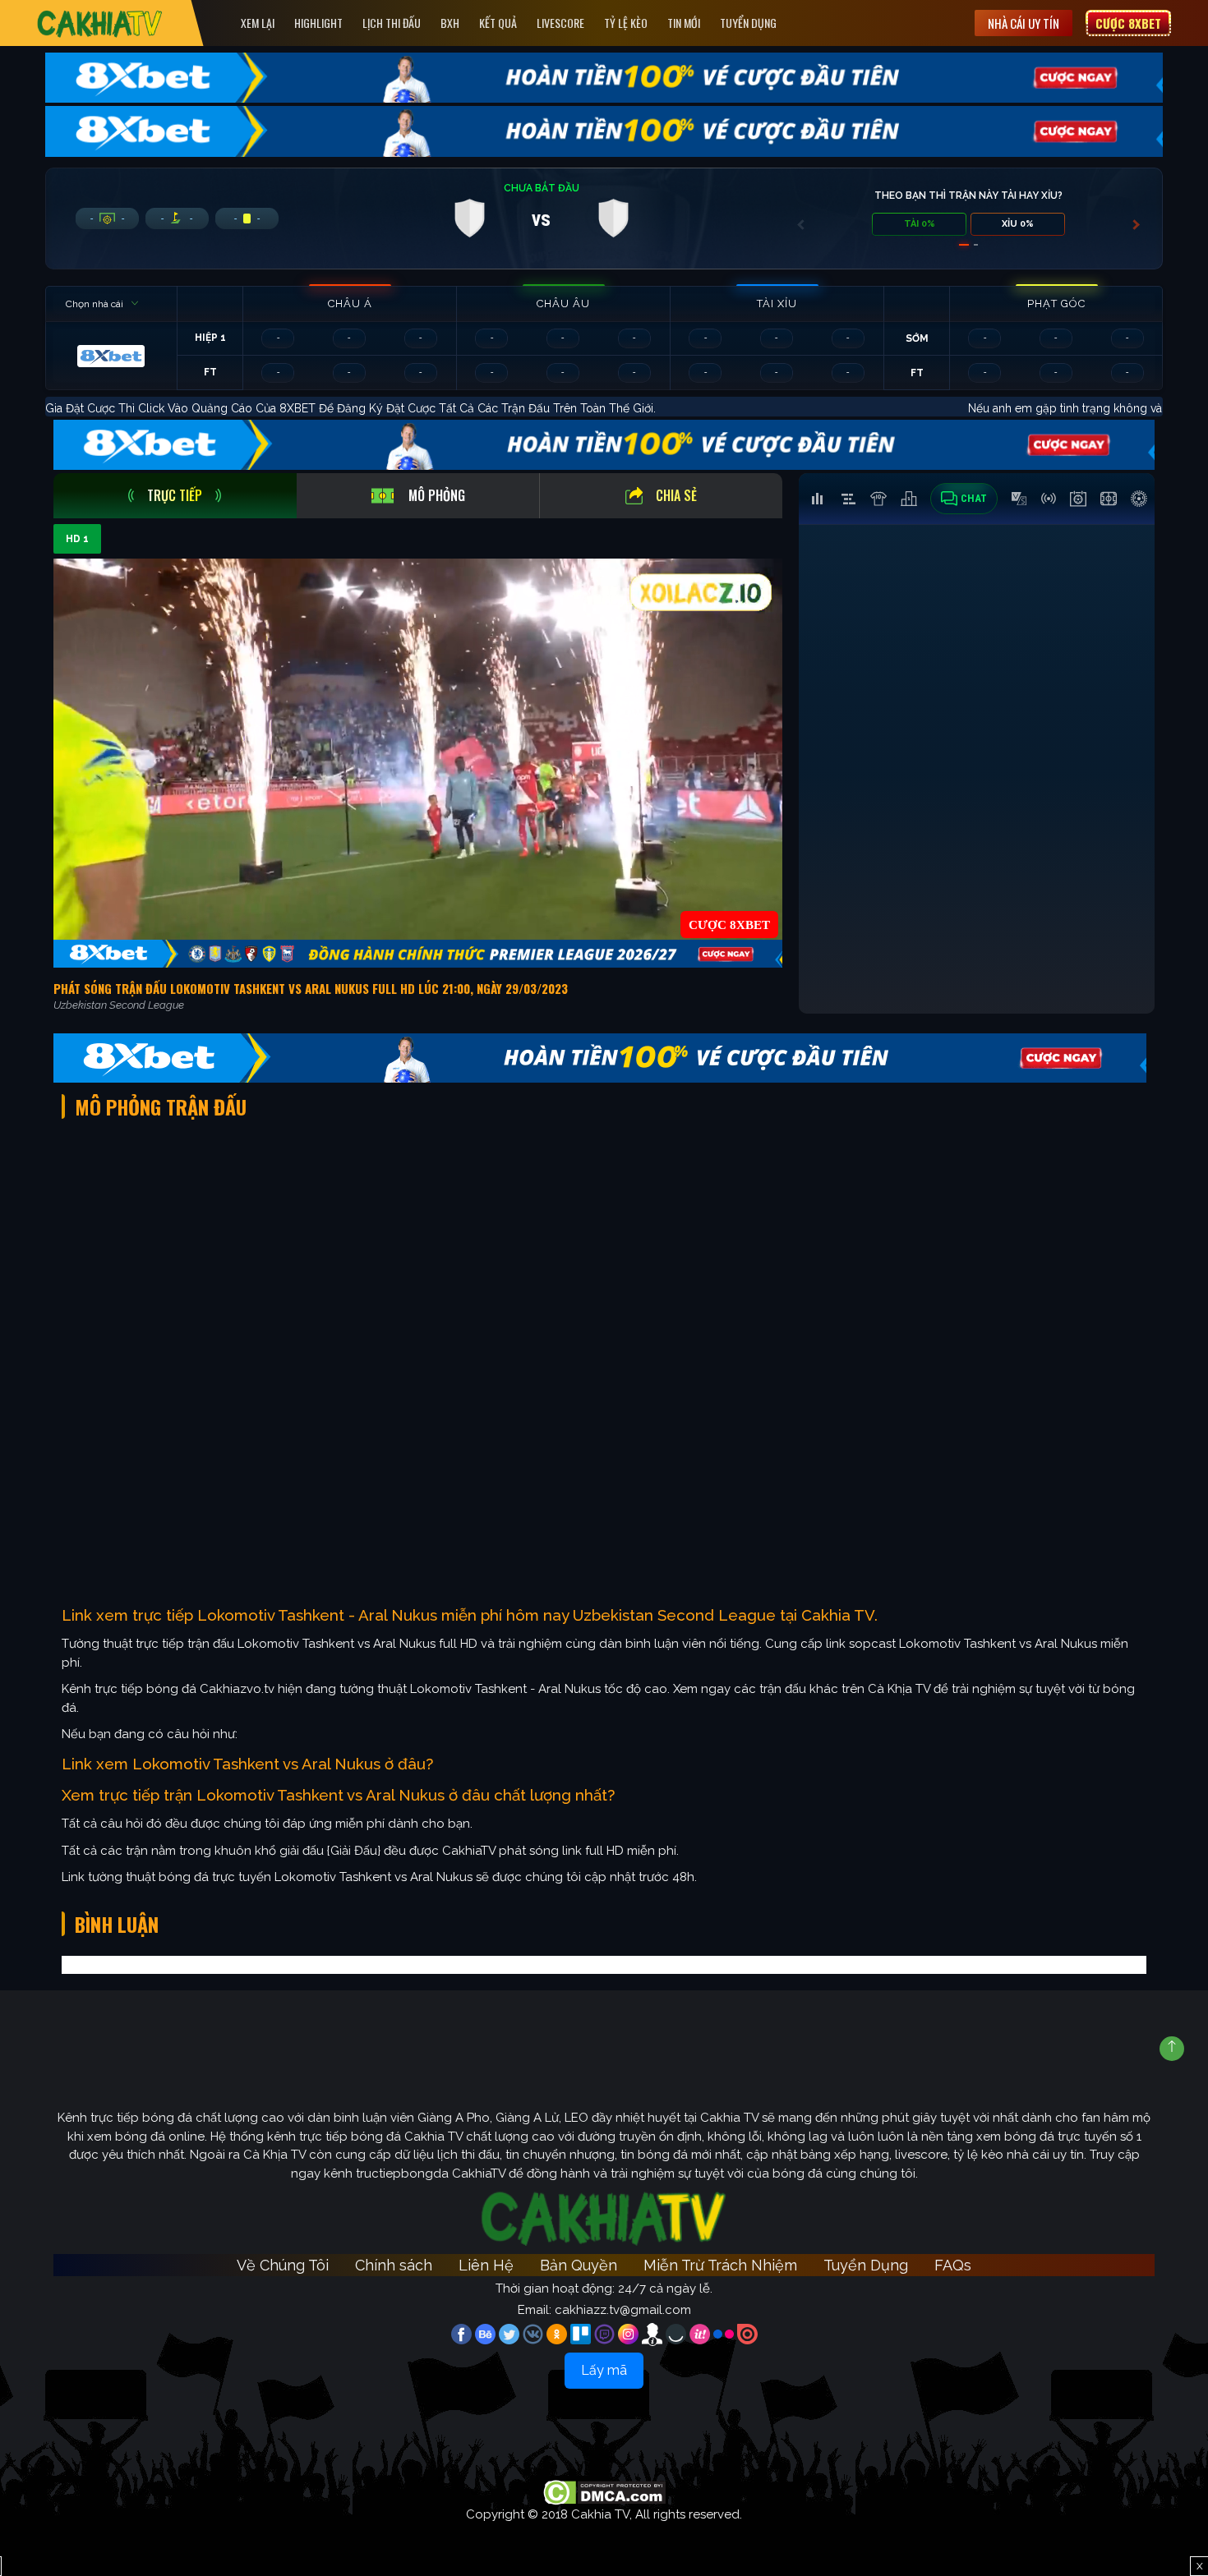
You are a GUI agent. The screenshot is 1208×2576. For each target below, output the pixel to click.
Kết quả (498, 23)
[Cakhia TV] (100, 23)
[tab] (175, 496)
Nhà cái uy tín (1024, 23)
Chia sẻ (676, 495)
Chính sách (394, 2265)
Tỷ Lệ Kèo (626, 23)
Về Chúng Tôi (283, 2265)
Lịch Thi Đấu (392, 23)
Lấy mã (604, 2370)
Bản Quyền (579, 2265)
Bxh (450, 23)
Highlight (318, 23)
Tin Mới (684, 23)
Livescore (560, 23)
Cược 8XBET (1128, 23)
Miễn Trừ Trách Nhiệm (720, 2265)
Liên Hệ (486, 2265)
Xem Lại (258, 23)
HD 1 (77, 539)
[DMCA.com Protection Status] (604, 2491)
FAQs (953, 2265)
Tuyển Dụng (748, 23)
